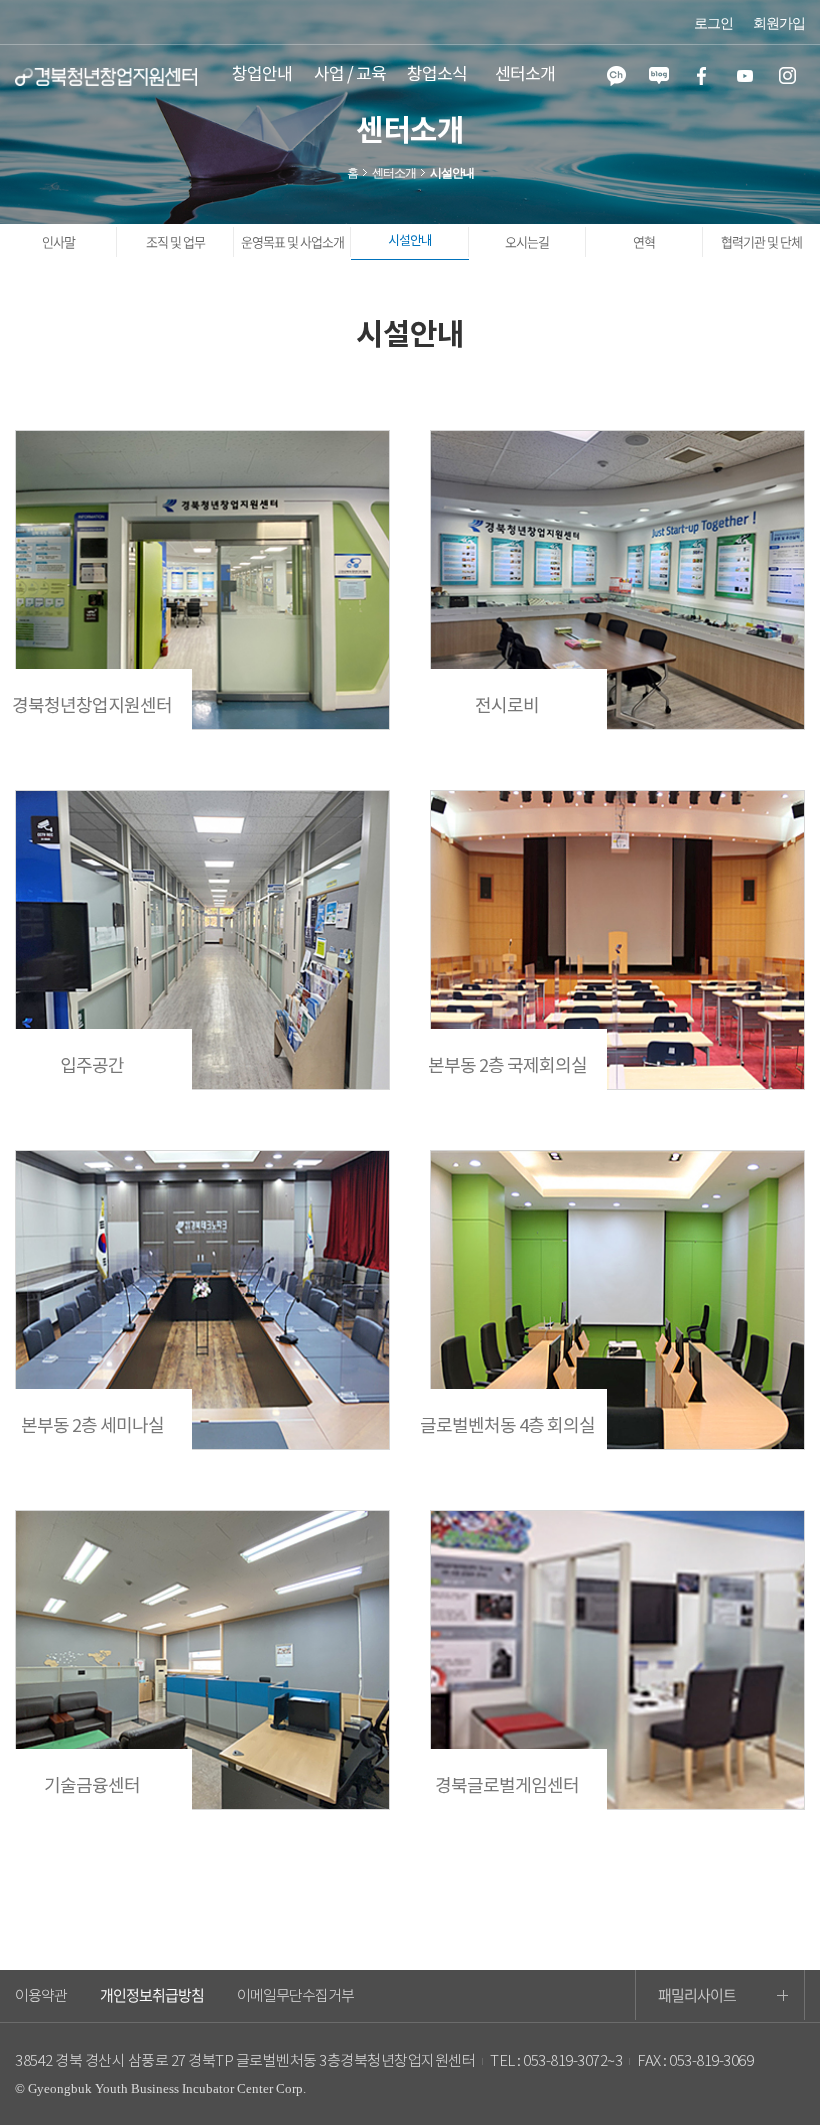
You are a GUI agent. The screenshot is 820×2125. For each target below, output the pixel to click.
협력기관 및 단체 (761, 241)
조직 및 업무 (175, 241)
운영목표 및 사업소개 (292, 241)
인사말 (58, 241)
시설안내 (410, 241)
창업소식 (437, 75)
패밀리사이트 (697, 1995)
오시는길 (527, 241)
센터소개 (525, 75)
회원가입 (779, 24)
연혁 (644, 241)
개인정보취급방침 (152, 1995)
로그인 (713, 24)
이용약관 (41, 1996)
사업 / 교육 (350, 75)
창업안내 (262, 75)
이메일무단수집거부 (295, 1996)
